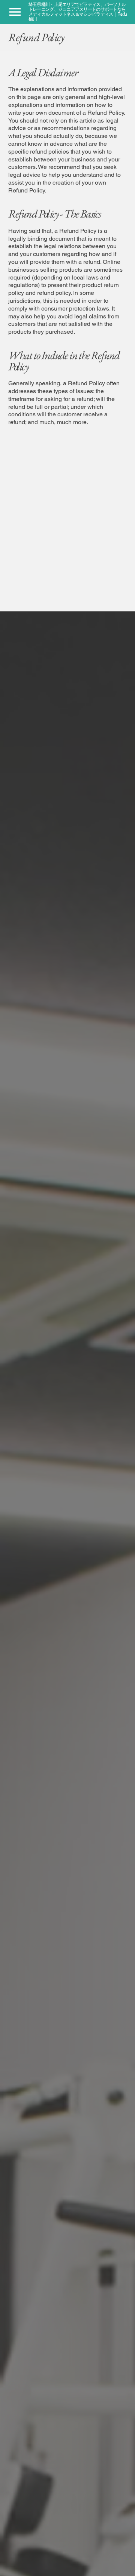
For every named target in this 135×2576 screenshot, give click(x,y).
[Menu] (15, 12)
